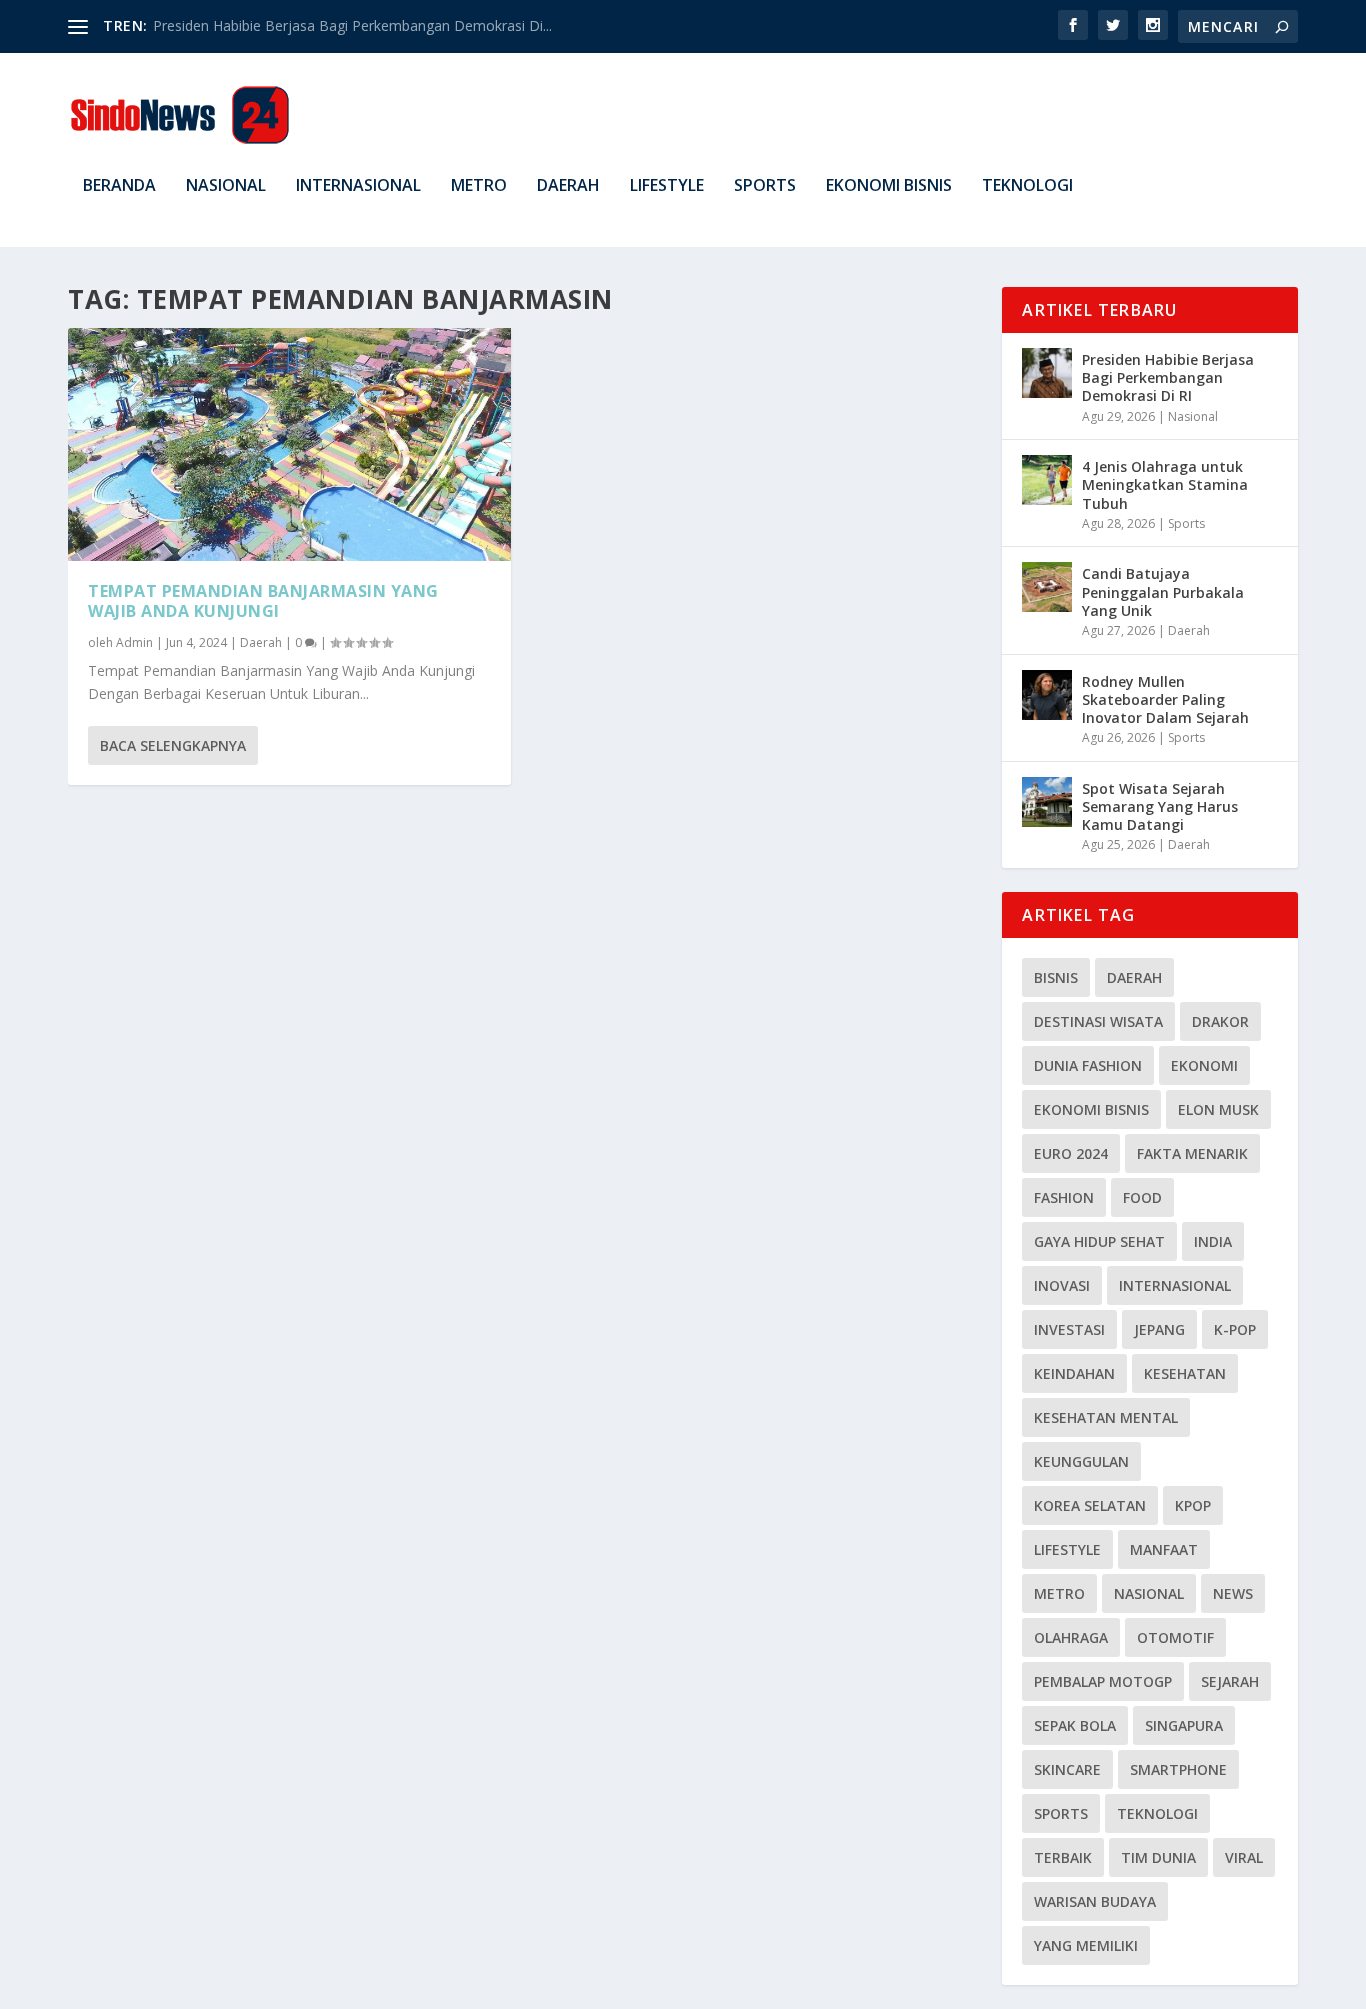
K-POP (1235, 1329)
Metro (479, 186)
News (1233, 1593)
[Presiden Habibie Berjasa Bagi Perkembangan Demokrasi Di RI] (1047, 373)
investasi (1069, 1329)
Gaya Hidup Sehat (1099, 1241)
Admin (134, 642)
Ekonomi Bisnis (889, 186)
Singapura (1184, 1725)
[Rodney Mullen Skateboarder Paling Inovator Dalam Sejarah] (1047, 695)
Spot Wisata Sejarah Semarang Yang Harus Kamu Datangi (1160, 806)
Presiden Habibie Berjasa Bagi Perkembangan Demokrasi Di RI (1168, 377)
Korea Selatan (1090, 1505)
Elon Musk (1218, 1109)
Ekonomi (1204, 1065)
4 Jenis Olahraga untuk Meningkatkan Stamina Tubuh (1165, 484)
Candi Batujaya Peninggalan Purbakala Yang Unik (1163, 591)
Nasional (226, 186)
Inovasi (1062, 1285)
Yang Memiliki (1086, 1945)
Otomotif (1175, 1637)
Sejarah (1230, 1681)
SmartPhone (1178, 1769)
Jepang (1159, 1329)
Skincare (1067, 1769)
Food (1142, 1197)
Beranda (119, 186)
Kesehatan (1185, 1373)
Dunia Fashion (1088, 1065)
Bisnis (1056, 977)
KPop (1193, 1505)
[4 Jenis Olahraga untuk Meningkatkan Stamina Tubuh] (1047, 480)
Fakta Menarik (1192, 1153)
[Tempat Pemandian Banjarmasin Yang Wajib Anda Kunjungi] (289, 444)
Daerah (568, 186)
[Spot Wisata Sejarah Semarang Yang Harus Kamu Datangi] (1047, 802)
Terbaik (1063, 1857)
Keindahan (1074, 1373)
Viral (1244, 1857)
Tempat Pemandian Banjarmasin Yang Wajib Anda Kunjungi (263, 601)
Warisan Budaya (1095, 1901)
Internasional (358, 186)
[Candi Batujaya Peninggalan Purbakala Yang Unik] (1047, 587)
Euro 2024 (1071, 1153)
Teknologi (1027, 186)
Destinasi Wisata (1098, 1021)
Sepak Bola (1075, 1725)
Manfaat (1164, 1549)
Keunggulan (1081, 1461)
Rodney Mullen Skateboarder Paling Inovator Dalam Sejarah (1165, 699)
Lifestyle (667, 186)
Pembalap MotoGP (1103, 1681)
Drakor (1220, 1021)
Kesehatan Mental (1106, 1417)
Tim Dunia (1158, 1857)
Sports (765, 186)
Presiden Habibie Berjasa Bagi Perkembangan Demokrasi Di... (352, 25)
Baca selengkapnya (173, 745)
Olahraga (1071, 1637)
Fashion (1064, 1197)
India (1213, 1241)
